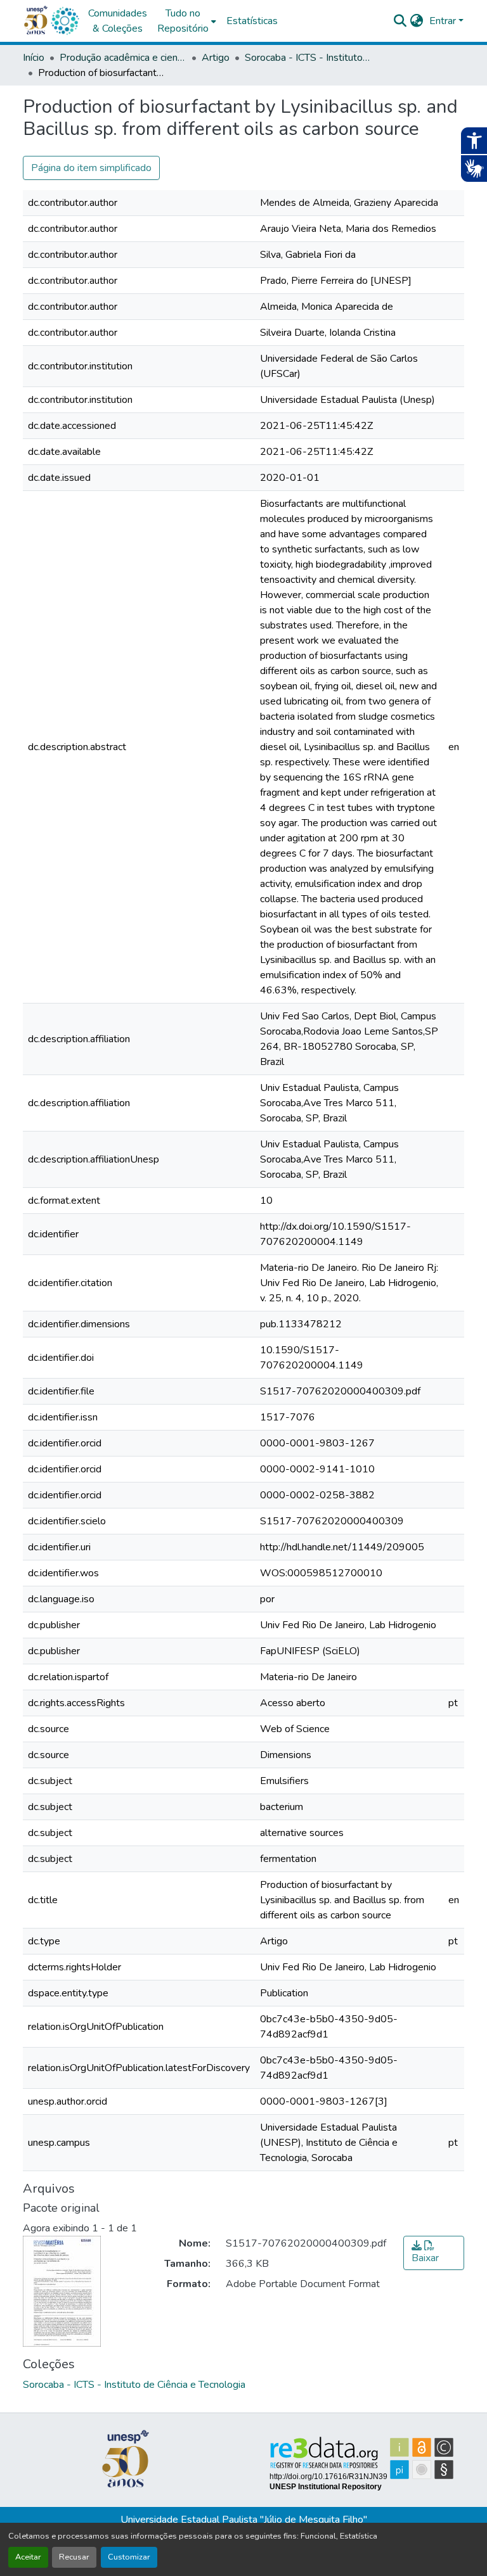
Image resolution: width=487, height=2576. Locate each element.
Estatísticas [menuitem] (252, 21)
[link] (434, 2253)
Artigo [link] (216, 58)
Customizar (129, 2557)
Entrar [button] (444, 21)
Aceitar (28, 2557)
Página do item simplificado (91, 168)
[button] (65, 21)
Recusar (74, 2557)
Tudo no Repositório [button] (183, 21)
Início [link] (34, 58)
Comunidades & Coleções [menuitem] (118, 21)
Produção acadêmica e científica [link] (123, 58)
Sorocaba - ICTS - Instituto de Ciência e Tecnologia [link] (308, 58)
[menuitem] (187, 21)
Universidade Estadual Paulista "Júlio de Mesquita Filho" (244, 2520)
